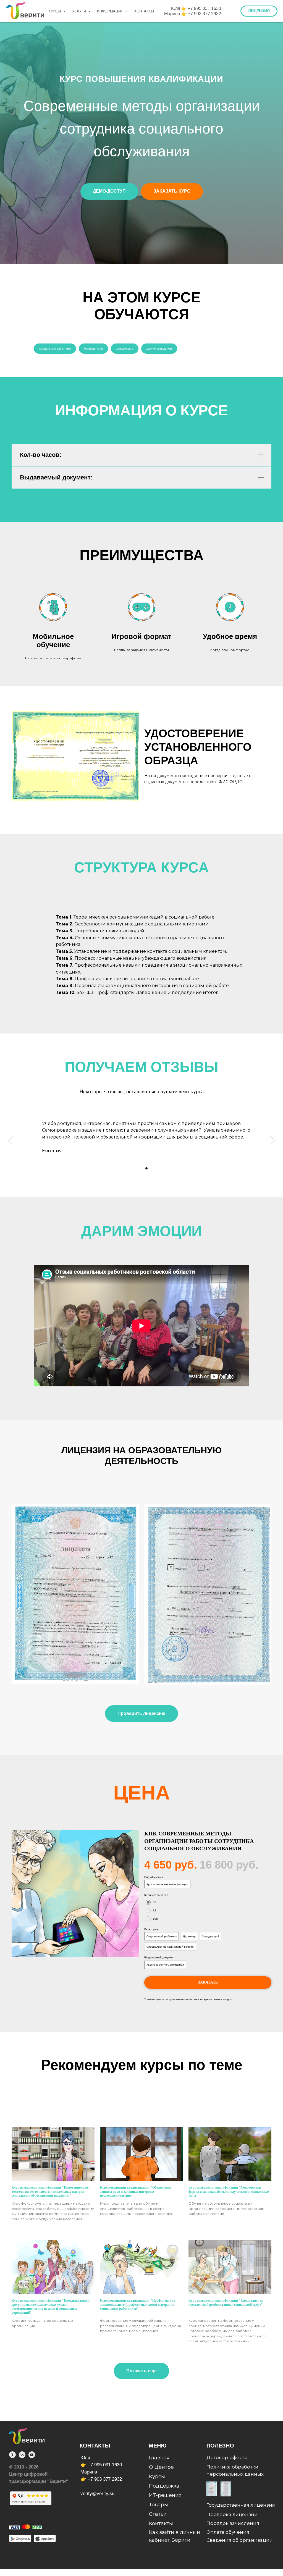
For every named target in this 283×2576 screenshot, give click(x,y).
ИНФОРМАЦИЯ (111, 11)
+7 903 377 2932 (205, 14)
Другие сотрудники (159, 1888)
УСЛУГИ (80, 11)
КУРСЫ (55, 11)
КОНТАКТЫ (144, 11)
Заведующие (125, 1888)
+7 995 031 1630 (205, 8)
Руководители (93, 1888)
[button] (259, 11)
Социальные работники (55, 1888)
